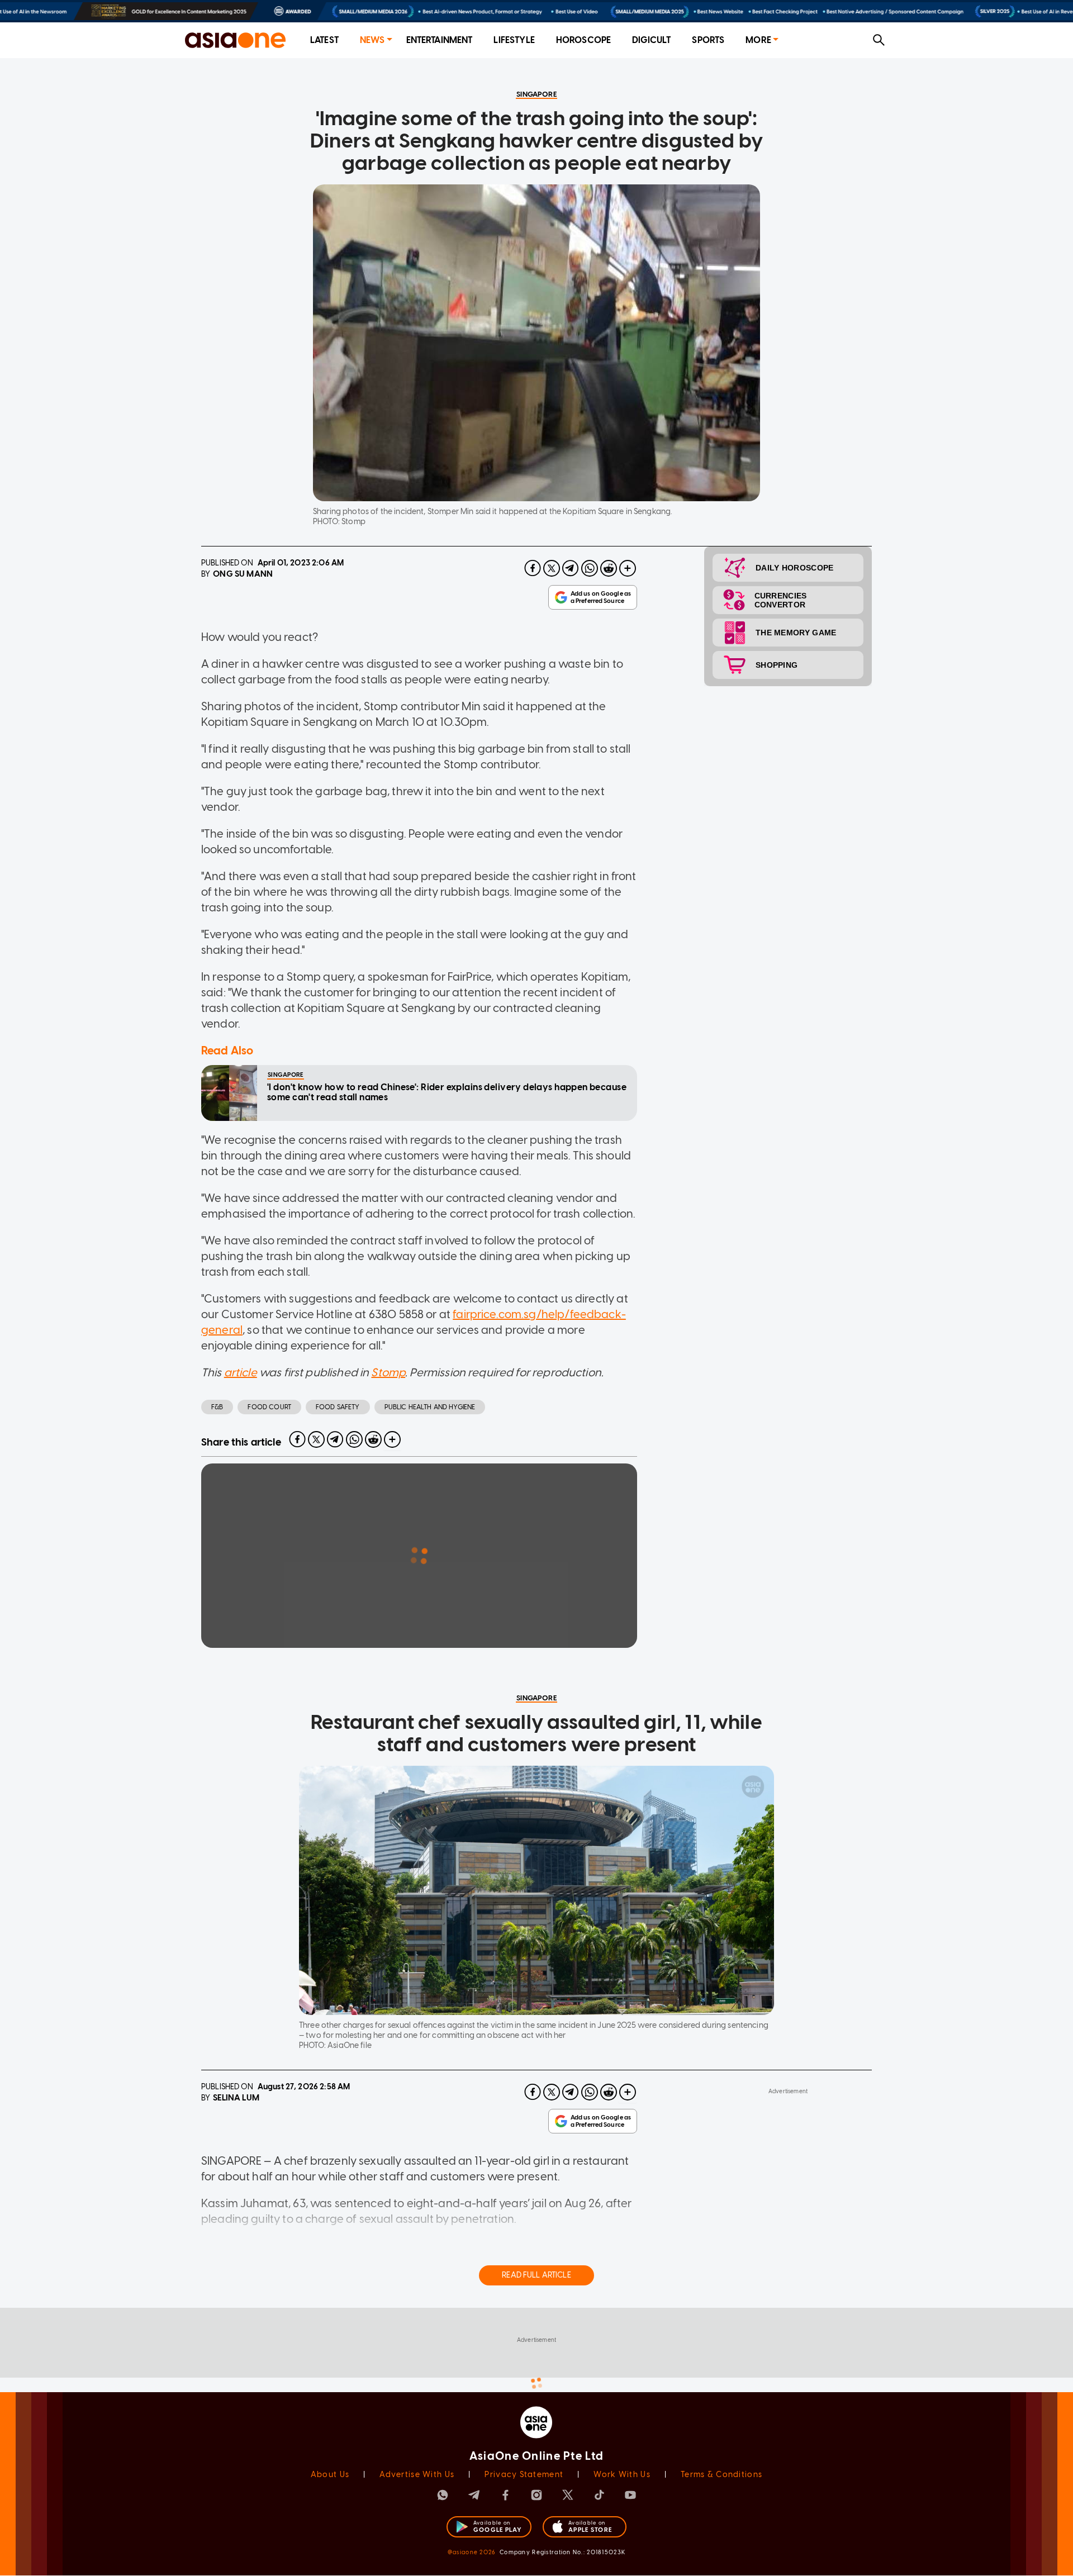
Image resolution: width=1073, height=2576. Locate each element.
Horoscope (583, 40)
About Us (330, 2475)
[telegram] (571, 568)
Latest (324, 40)
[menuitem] (324, 41)
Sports (708, 40)
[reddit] (609, 568)
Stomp (388, 1372)
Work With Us (622, 2475)
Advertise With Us (417, 2475)
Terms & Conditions (721, 2475)
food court (269, 1407)
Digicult (651, 40)
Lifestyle (514, 40)
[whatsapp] (590, 568)
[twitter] (552, 568)
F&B (217, 1407)
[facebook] (533, 568)
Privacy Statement (524, 2475)
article (241, 1372)
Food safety (338, 1407)
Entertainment (440, 40)
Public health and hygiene (430, 1407)
